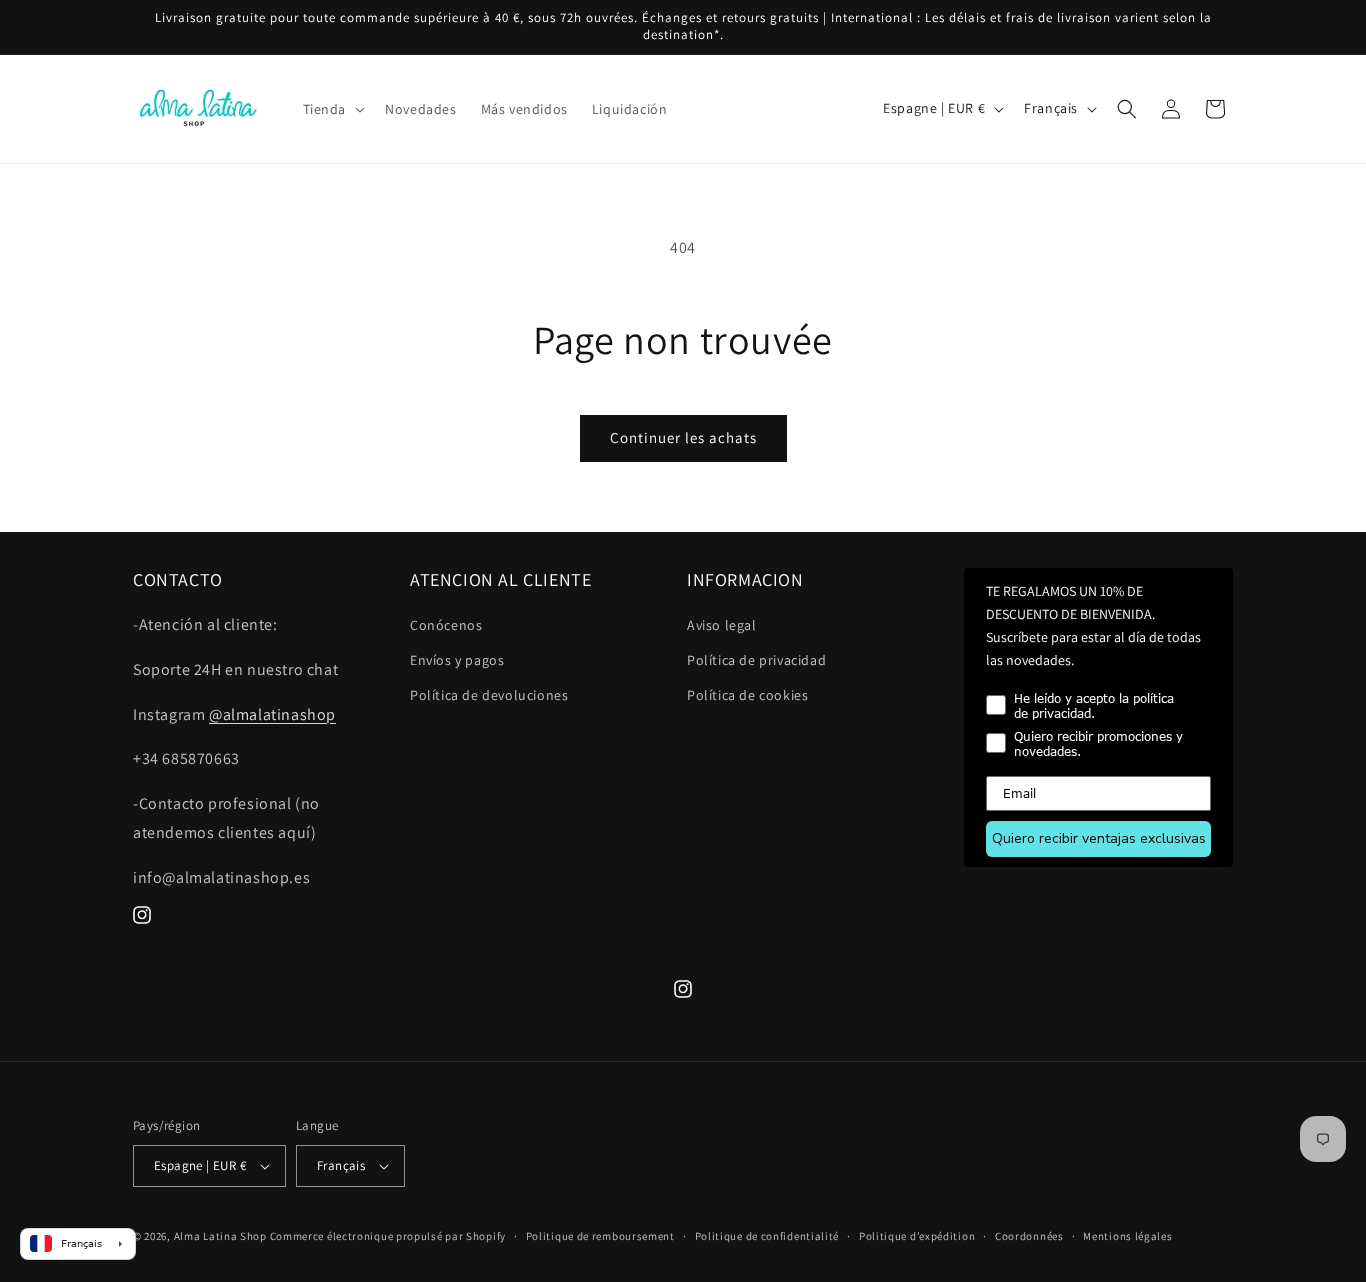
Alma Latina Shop (220, 1236)
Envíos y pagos (457, 660)
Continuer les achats (683, 437)
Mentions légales (1127, 1236)
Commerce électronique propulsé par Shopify (388, 1236)
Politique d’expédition (917, 1236)
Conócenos (446, 625)
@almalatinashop (272, 714)
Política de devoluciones (489, 695)
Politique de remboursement (600, 1236)
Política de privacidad (756, 660)
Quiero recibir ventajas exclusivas (1099, 838)
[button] (332, 109)
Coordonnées (1029, 1236)
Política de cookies (747, 695)
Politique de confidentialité (767, 1236)
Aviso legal (722, 625)
